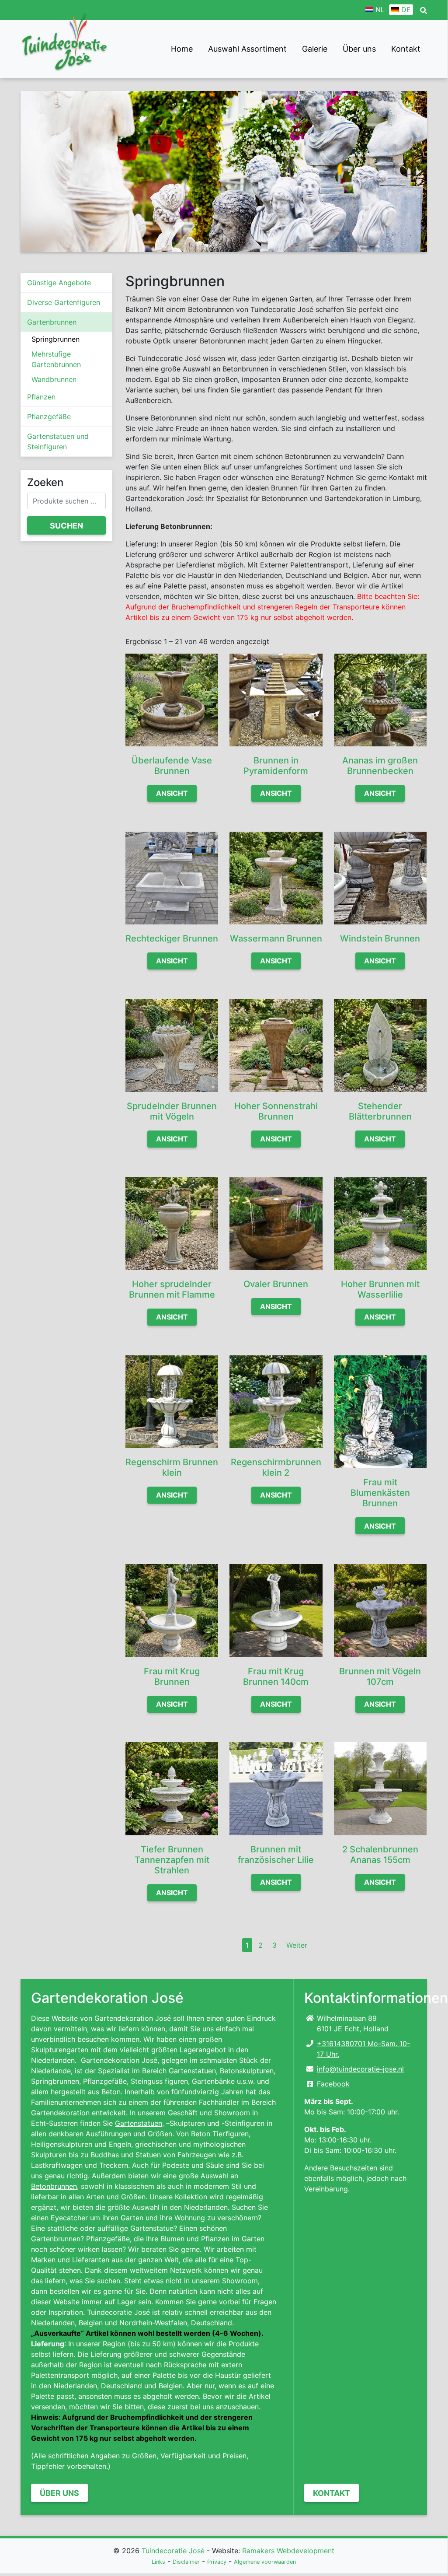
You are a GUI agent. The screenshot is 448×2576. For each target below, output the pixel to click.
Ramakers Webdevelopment (288, 2551)
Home (182, 49)
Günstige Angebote (59, 283)
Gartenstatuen (139, 2123)
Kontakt (406, 49)
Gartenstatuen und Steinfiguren (58, 441)
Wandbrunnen (54, 379)
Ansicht (172, 793)
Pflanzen (41, 397)
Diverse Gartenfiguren (64, 302)
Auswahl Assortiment (247, 49)
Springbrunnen (56, 339)
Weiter (297, 1945)
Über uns (359, 49)
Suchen (66, 526)
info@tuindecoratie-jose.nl (360, 2069)
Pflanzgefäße (49, 416)
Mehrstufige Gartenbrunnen (56, 359)
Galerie (315, 49)
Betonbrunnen (54, 2186)
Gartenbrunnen (52, 322)
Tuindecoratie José (173, 2551)
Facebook (333, 2084)
